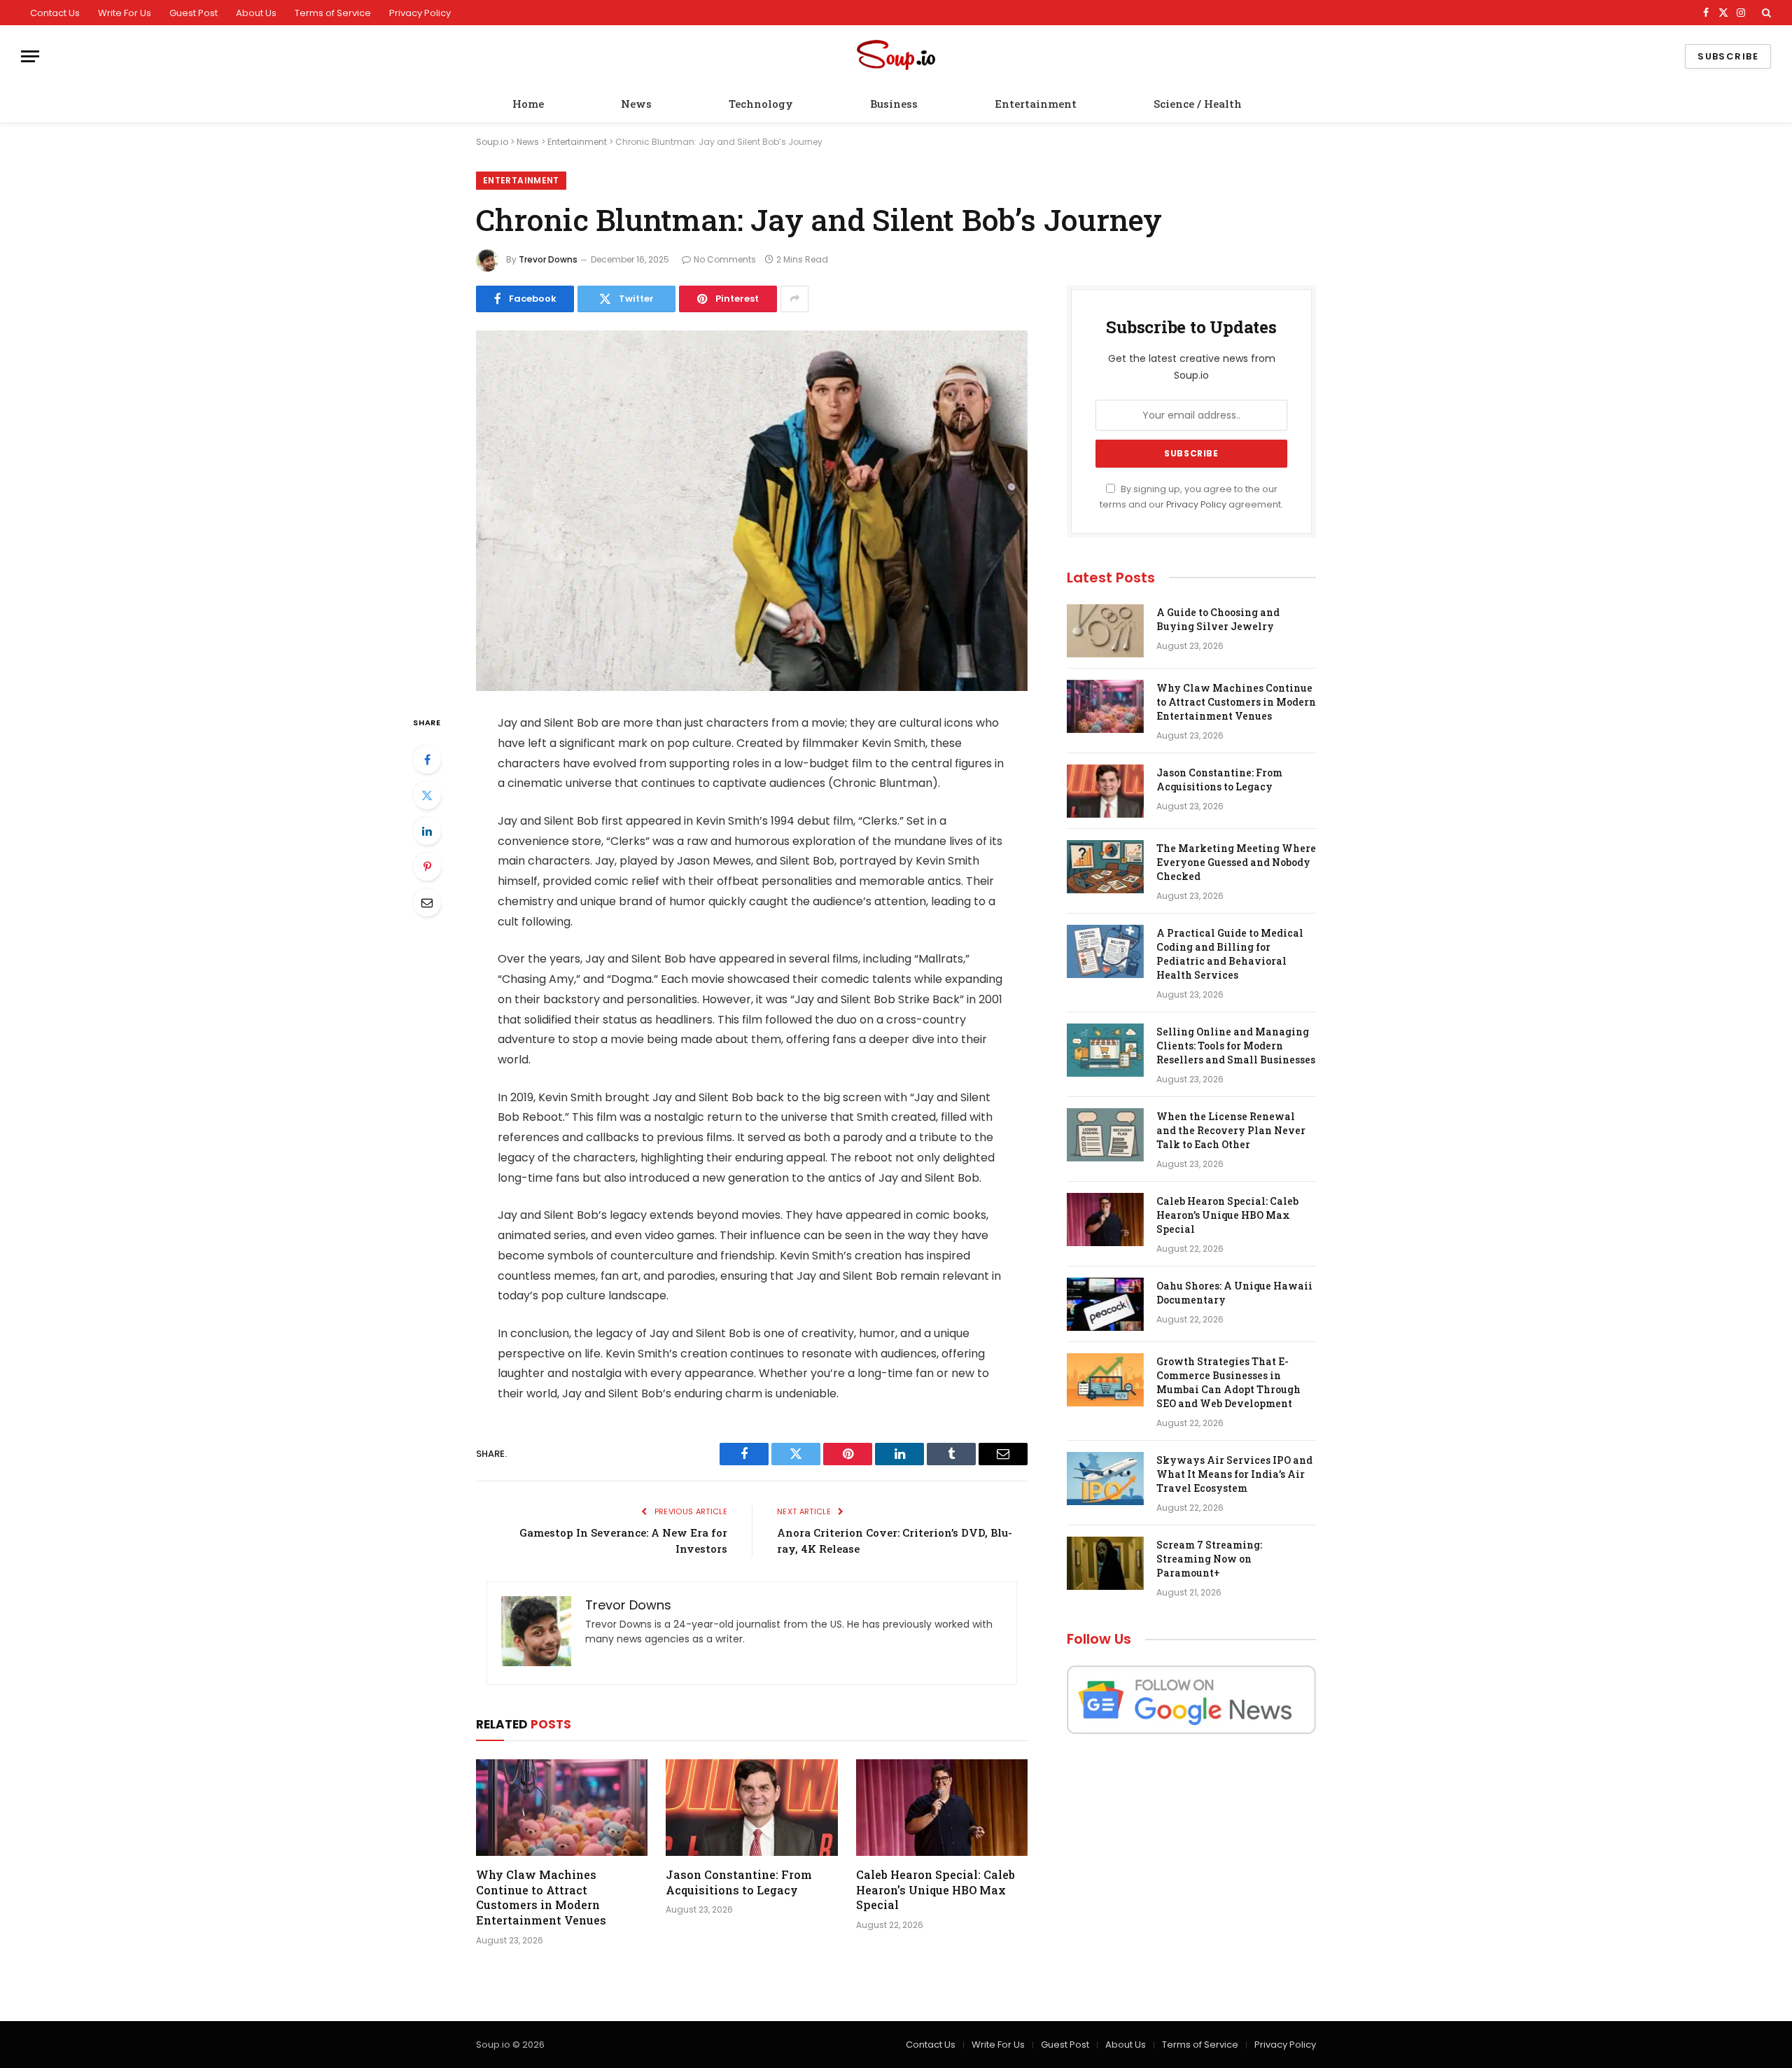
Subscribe (1728, 56)
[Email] (427, 902)
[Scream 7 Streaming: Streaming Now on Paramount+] (1105, 1563)
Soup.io (492, 142)
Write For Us (125, 13)
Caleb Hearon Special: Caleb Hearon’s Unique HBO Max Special (936, 1890)
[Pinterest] (427, 867)
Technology (761, 104)
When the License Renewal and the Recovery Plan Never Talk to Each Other (1231, 1130)
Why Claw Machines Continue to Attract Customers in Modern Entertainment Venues (541, 1897)
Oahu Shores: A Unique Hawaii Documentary (1234, 1293)
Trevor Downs (548, 259)
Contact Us (55, 13)
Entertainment (1036, 104)
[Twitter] (427, 795)
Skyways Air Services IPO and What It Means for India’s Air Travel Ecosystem (1234, 1474)
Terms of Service (333, 13)
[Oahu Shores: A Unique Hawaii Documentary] (1105, 1304)
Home (528, 104)
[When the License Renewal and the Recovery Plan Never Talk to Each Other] (1105, 1135)
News (636, 104)
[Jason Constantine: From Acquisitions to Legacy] (751, 1808)
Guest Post (194, 13)
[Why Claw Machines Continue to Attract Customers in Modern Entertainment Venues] (562, 1808)
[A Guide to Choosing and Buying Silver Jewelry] (1105, 631)
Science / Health (1198, 104)
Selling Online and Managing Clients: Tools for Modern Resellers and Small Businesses (1236, 1046)
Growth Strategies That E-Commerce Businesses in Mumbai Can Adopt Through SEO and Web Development (1228, 1382)
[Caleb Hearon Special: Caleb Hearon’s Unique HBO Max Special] (942, 1808)
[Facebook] (427, 760)
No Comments (725, 259)
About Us (256, 13)
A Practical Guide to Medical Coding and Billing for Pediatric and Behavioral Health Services (1230, 954)
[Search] (1765, 13)
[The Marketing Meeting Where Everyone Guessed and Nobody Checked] (1105, 867)
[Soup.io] (896, 56)
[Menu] (30, 56)
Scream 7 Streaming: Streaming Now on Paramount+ (1209, 1559)
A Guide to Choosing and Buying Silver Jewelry (1218, 619)
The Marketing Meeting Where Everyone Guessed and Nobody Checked (1236, 862)
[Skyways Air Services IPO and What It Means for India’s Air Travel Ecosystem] (1105, 1479)
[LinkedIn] (427, 831)
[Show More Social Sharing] (794, 299)
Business (894, 104)
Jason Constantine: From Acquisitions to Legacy (739, 1882)
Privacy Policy (420, 13)
